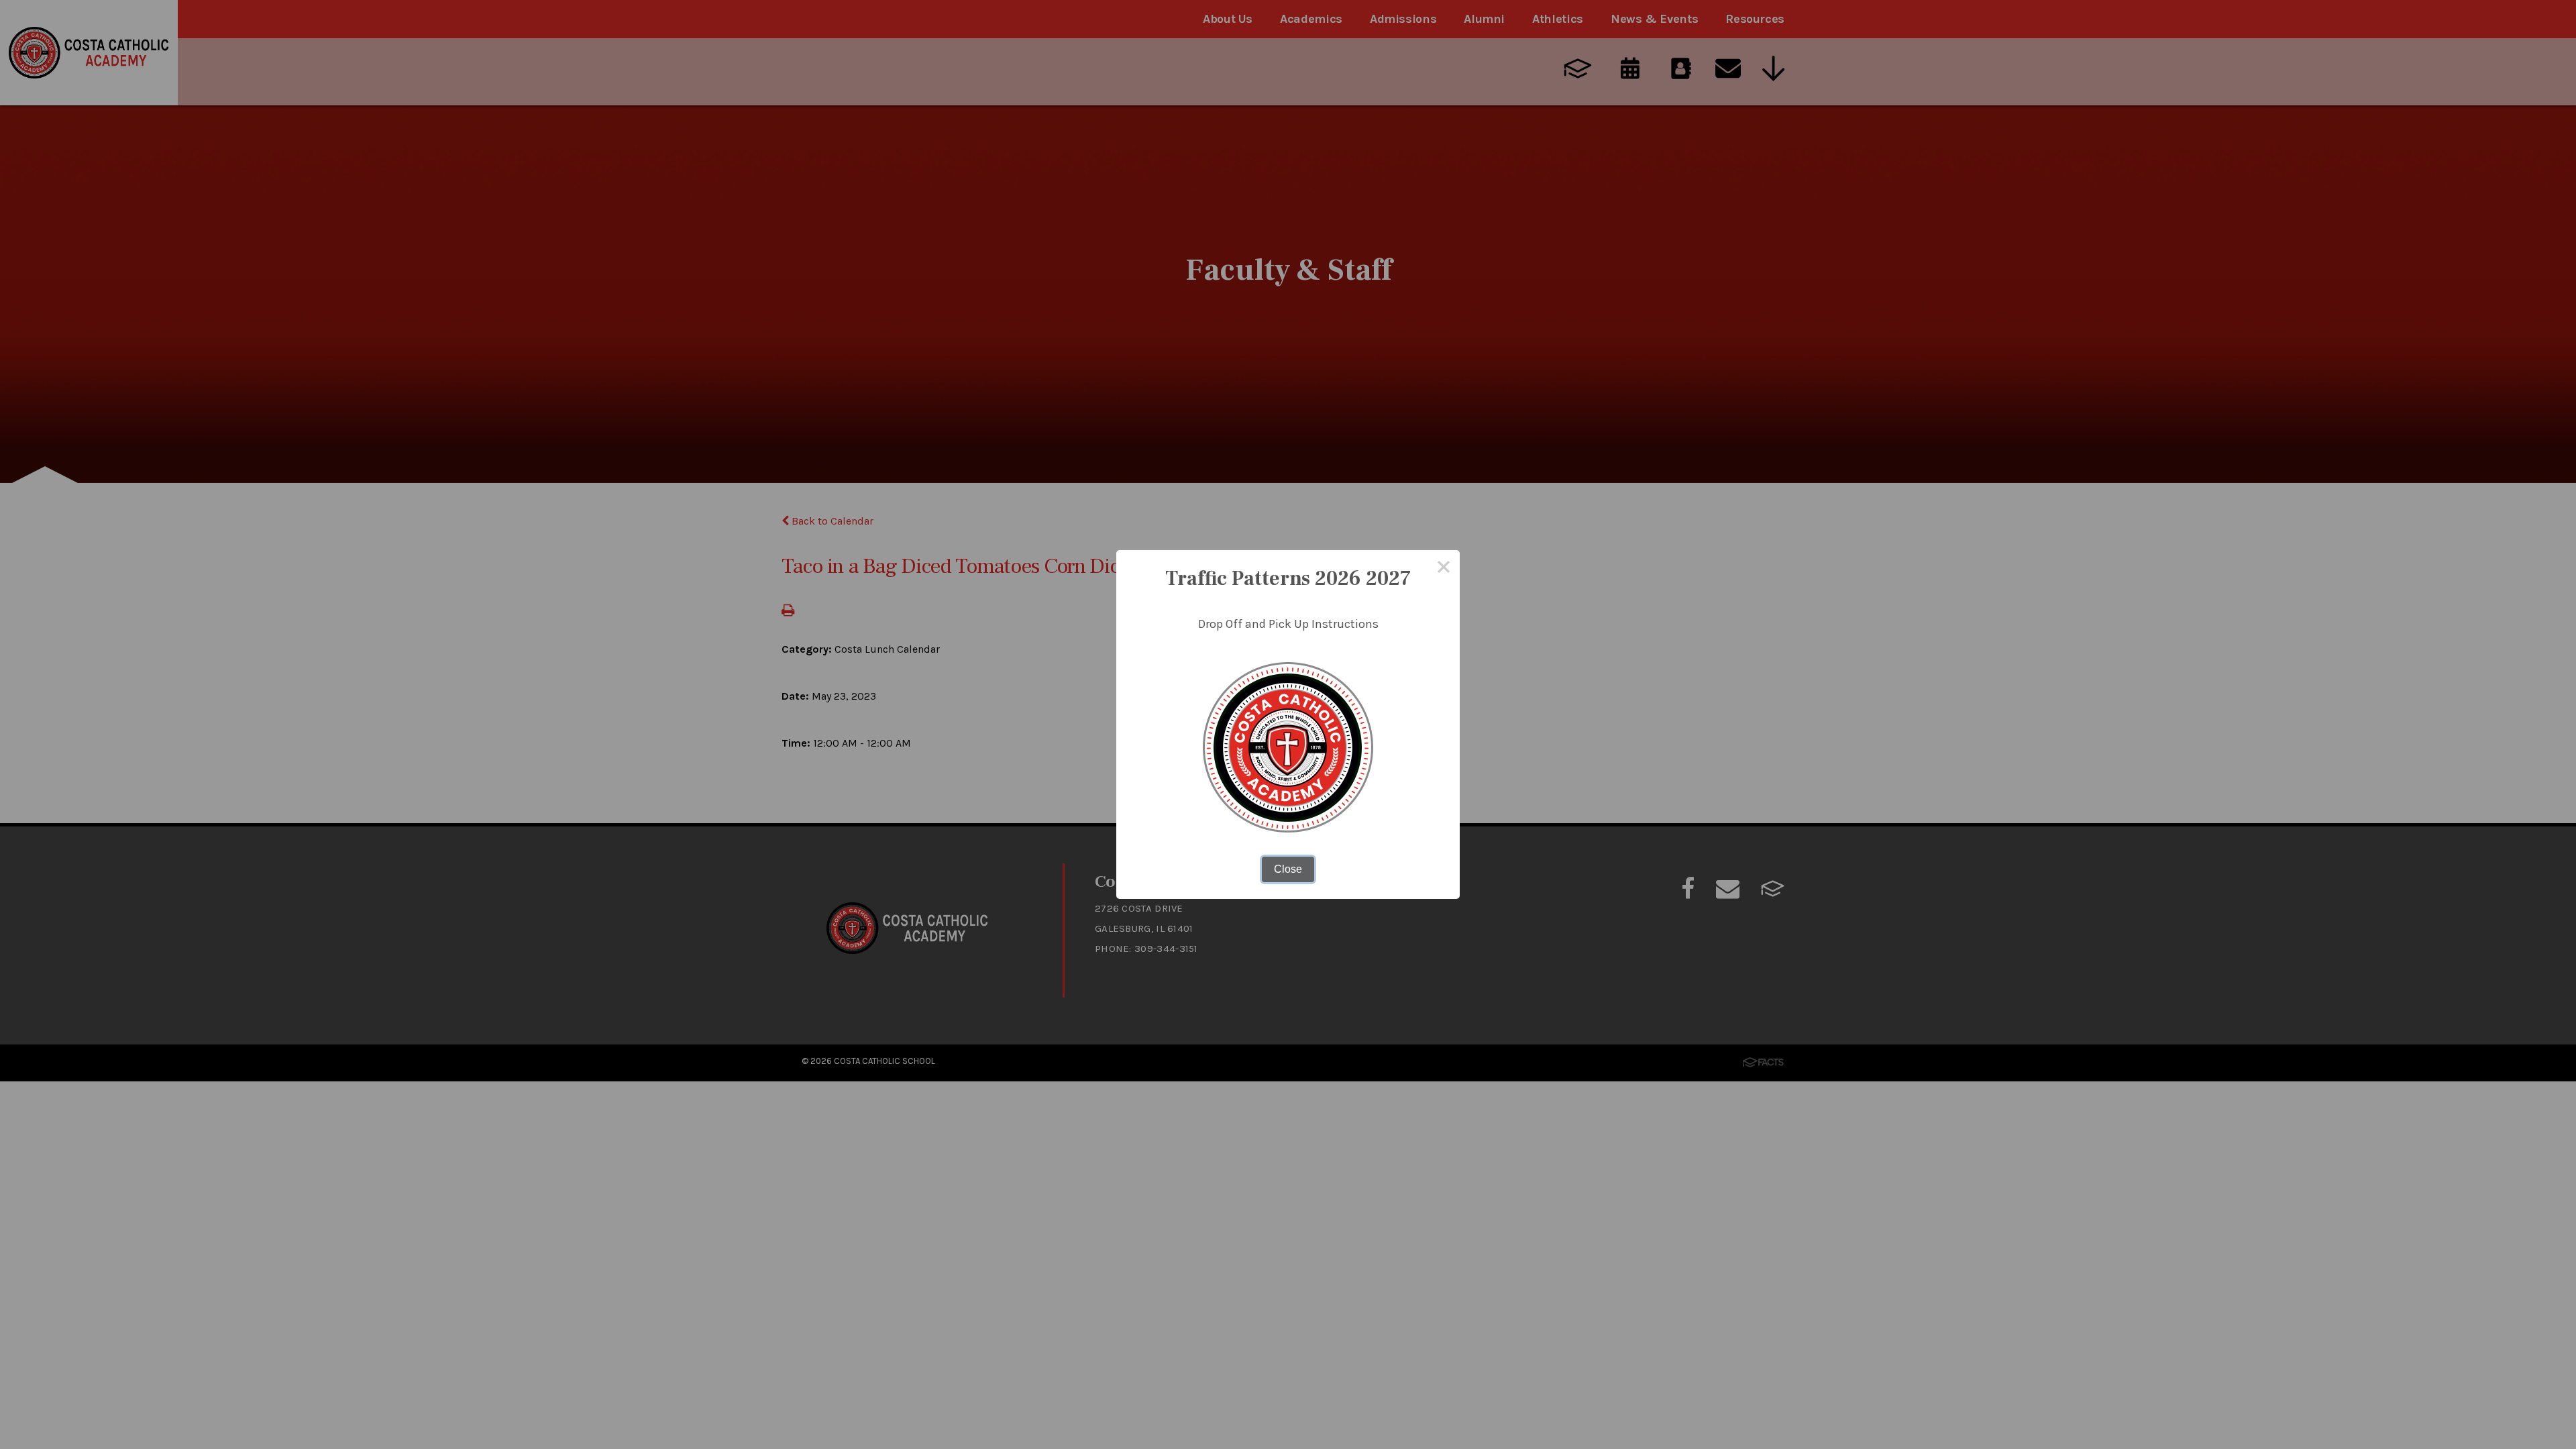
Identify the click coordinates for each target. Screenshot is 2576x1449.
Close (1288, 869)
